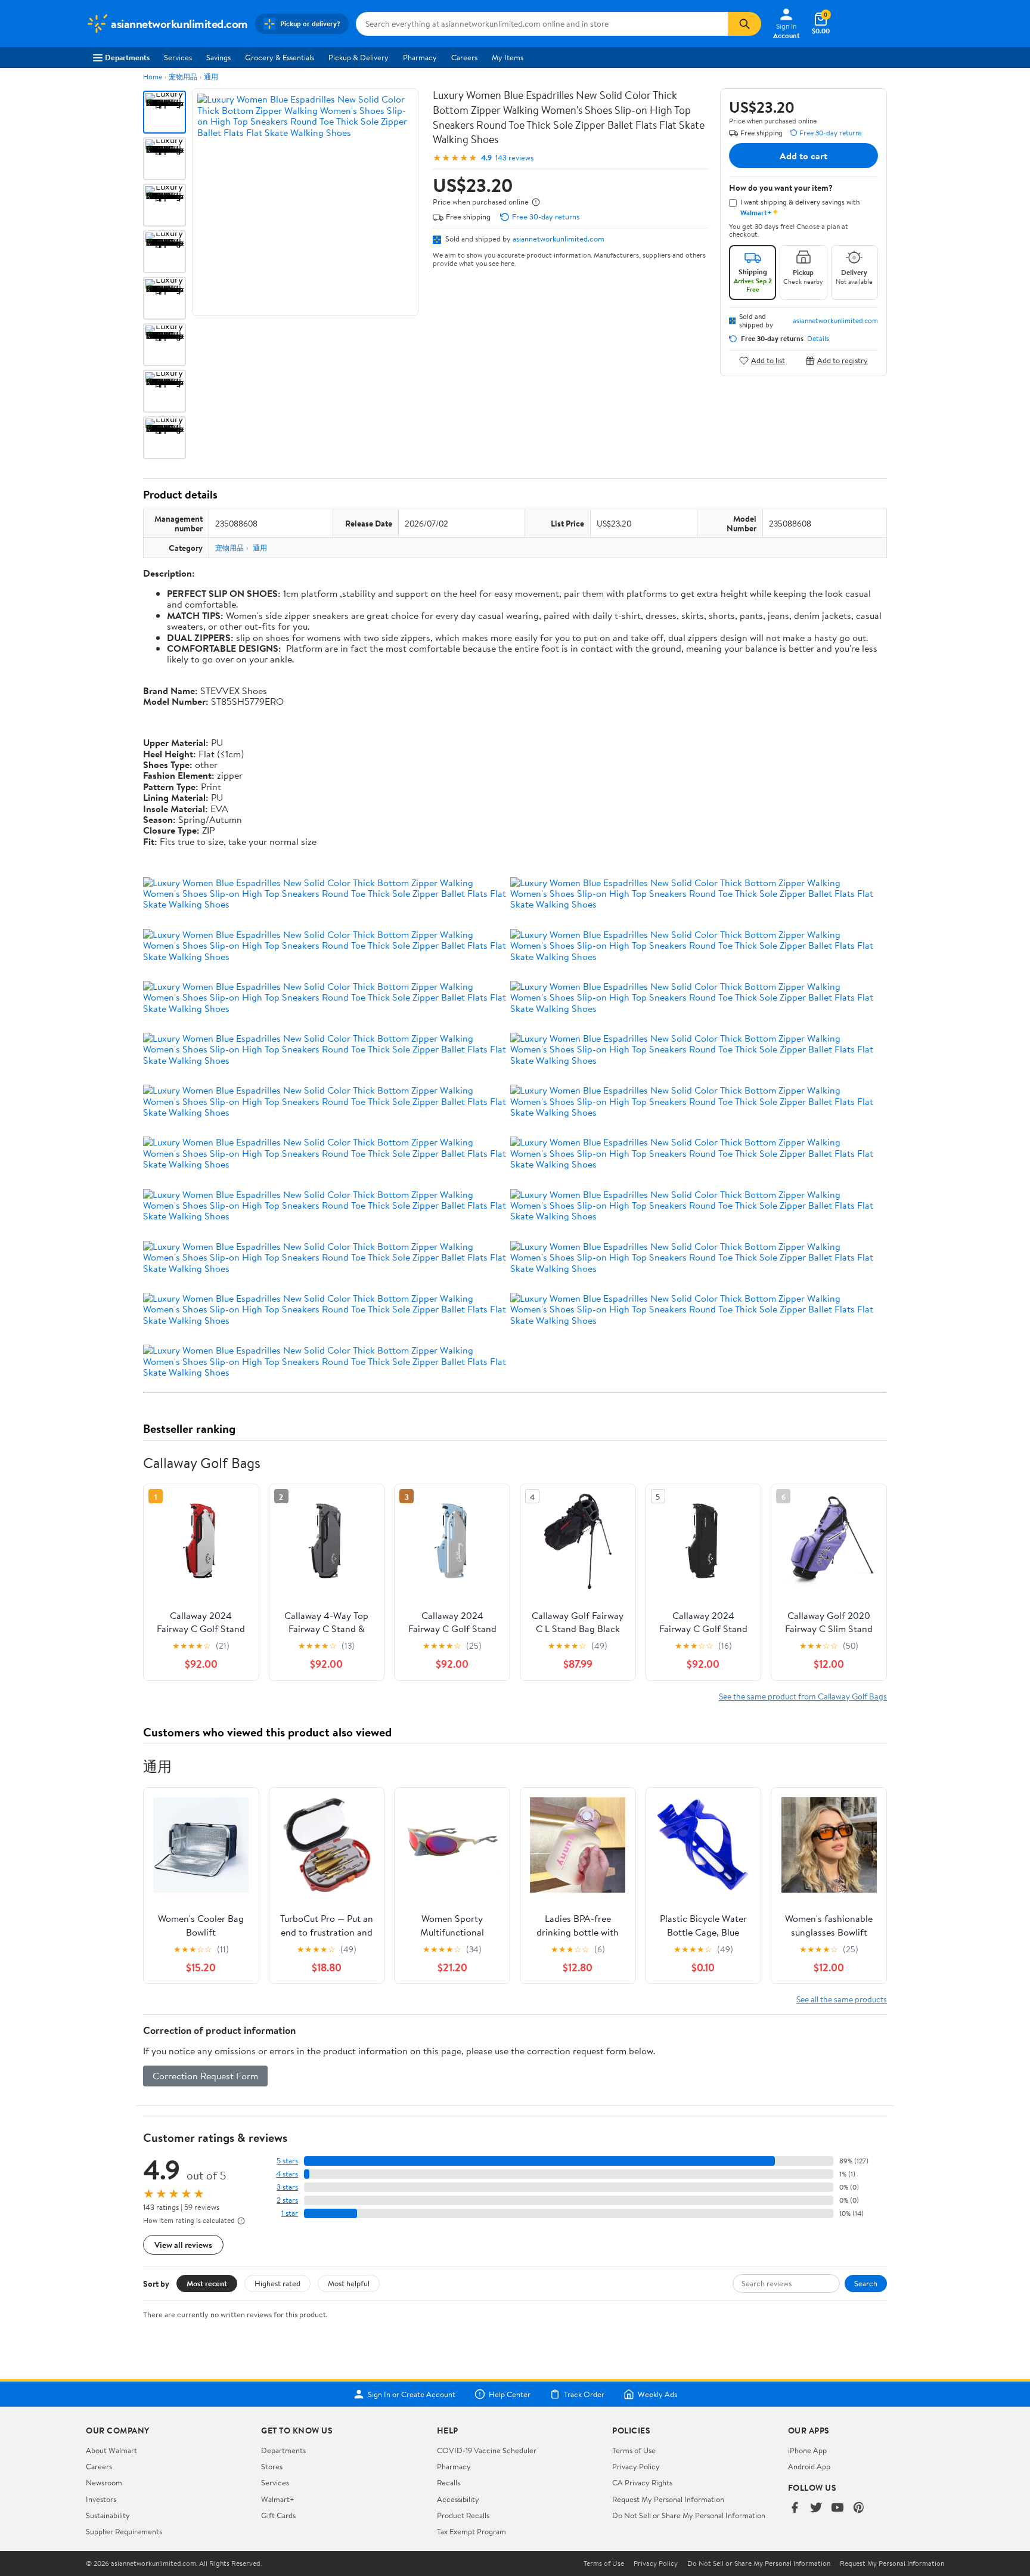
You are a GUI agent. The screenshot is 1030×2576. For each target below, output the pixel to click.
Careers (464, 57)
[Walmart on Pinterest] (859, 2508)
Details (818, 339)
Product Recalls (463, 2515)
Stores (272, 2466)
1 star (290, 2213)
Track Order (584, 2394)
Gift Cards (278, 2515)
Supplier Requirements (124, 2531)
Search (866, 2283)
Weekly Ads (657, 2394)
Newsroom (104, 2482)
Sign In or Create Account (412, 2394)
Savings (218, 57)
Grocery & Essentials (280, 57)
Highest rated (277, 2283)
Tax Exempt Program (471, 2531)
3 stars (287, 2187)
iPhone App (807, 2450)
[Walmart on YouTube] (837, 2508)
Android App (809, 2466)
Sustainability (108, 2515)
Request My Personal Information (668, 2499)
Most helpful (349, 2283)
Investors (101, 2499)
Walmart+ (278, 2499)
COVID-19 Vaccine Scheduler (487, 2450)
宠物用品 (183, 77)
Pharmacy (420, 57)
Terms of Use (634, 2450)
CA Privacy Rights (642, 2482)
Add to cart (803, 156)
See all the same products (842, 1999)
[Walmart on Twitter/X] (816, 2508)
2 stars (287, 2200)
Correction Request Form (205, 2076)
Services (178, 57)
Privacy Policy (636, 2466)
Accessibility (458, 2499)
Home (153, 77)
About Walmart (111, 2450)
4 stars (287, 2174)
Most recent (207, 2283)
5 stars (287, 2161)
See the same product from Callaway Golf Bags (803, 1696)
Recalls (449, 2482)
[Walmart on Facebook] (795, 2508)
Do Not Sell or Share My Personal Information (689, 2515)
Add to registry (843, 360)
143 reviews (514, 158)
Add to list (768, 360)
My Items (508, 57)
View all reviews (183, 2245)
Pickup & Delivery (359, 57)
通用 (211, 77)
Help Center (510, 2394)
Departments (127, 57)
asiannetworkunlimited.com (559, 239)
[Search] (744, 24)
